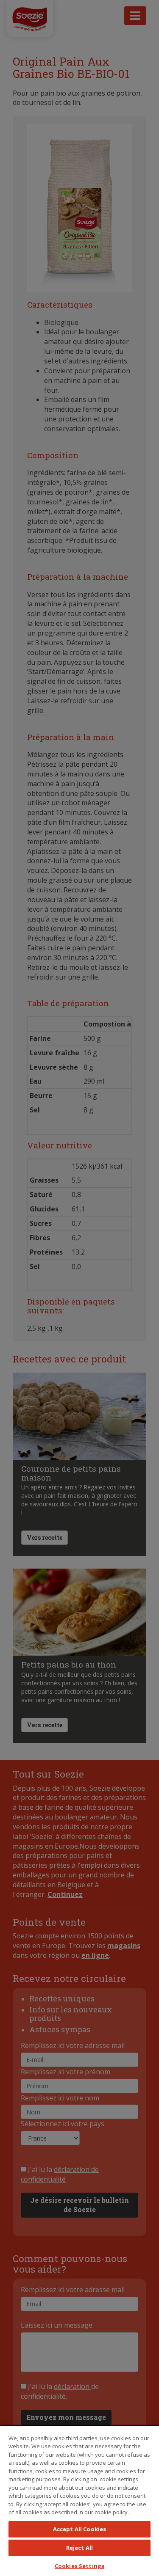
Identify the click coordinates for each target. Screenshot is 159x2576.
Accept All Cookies (79, 2529)
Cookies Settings (79, 2566)
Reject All (79, 2548)
